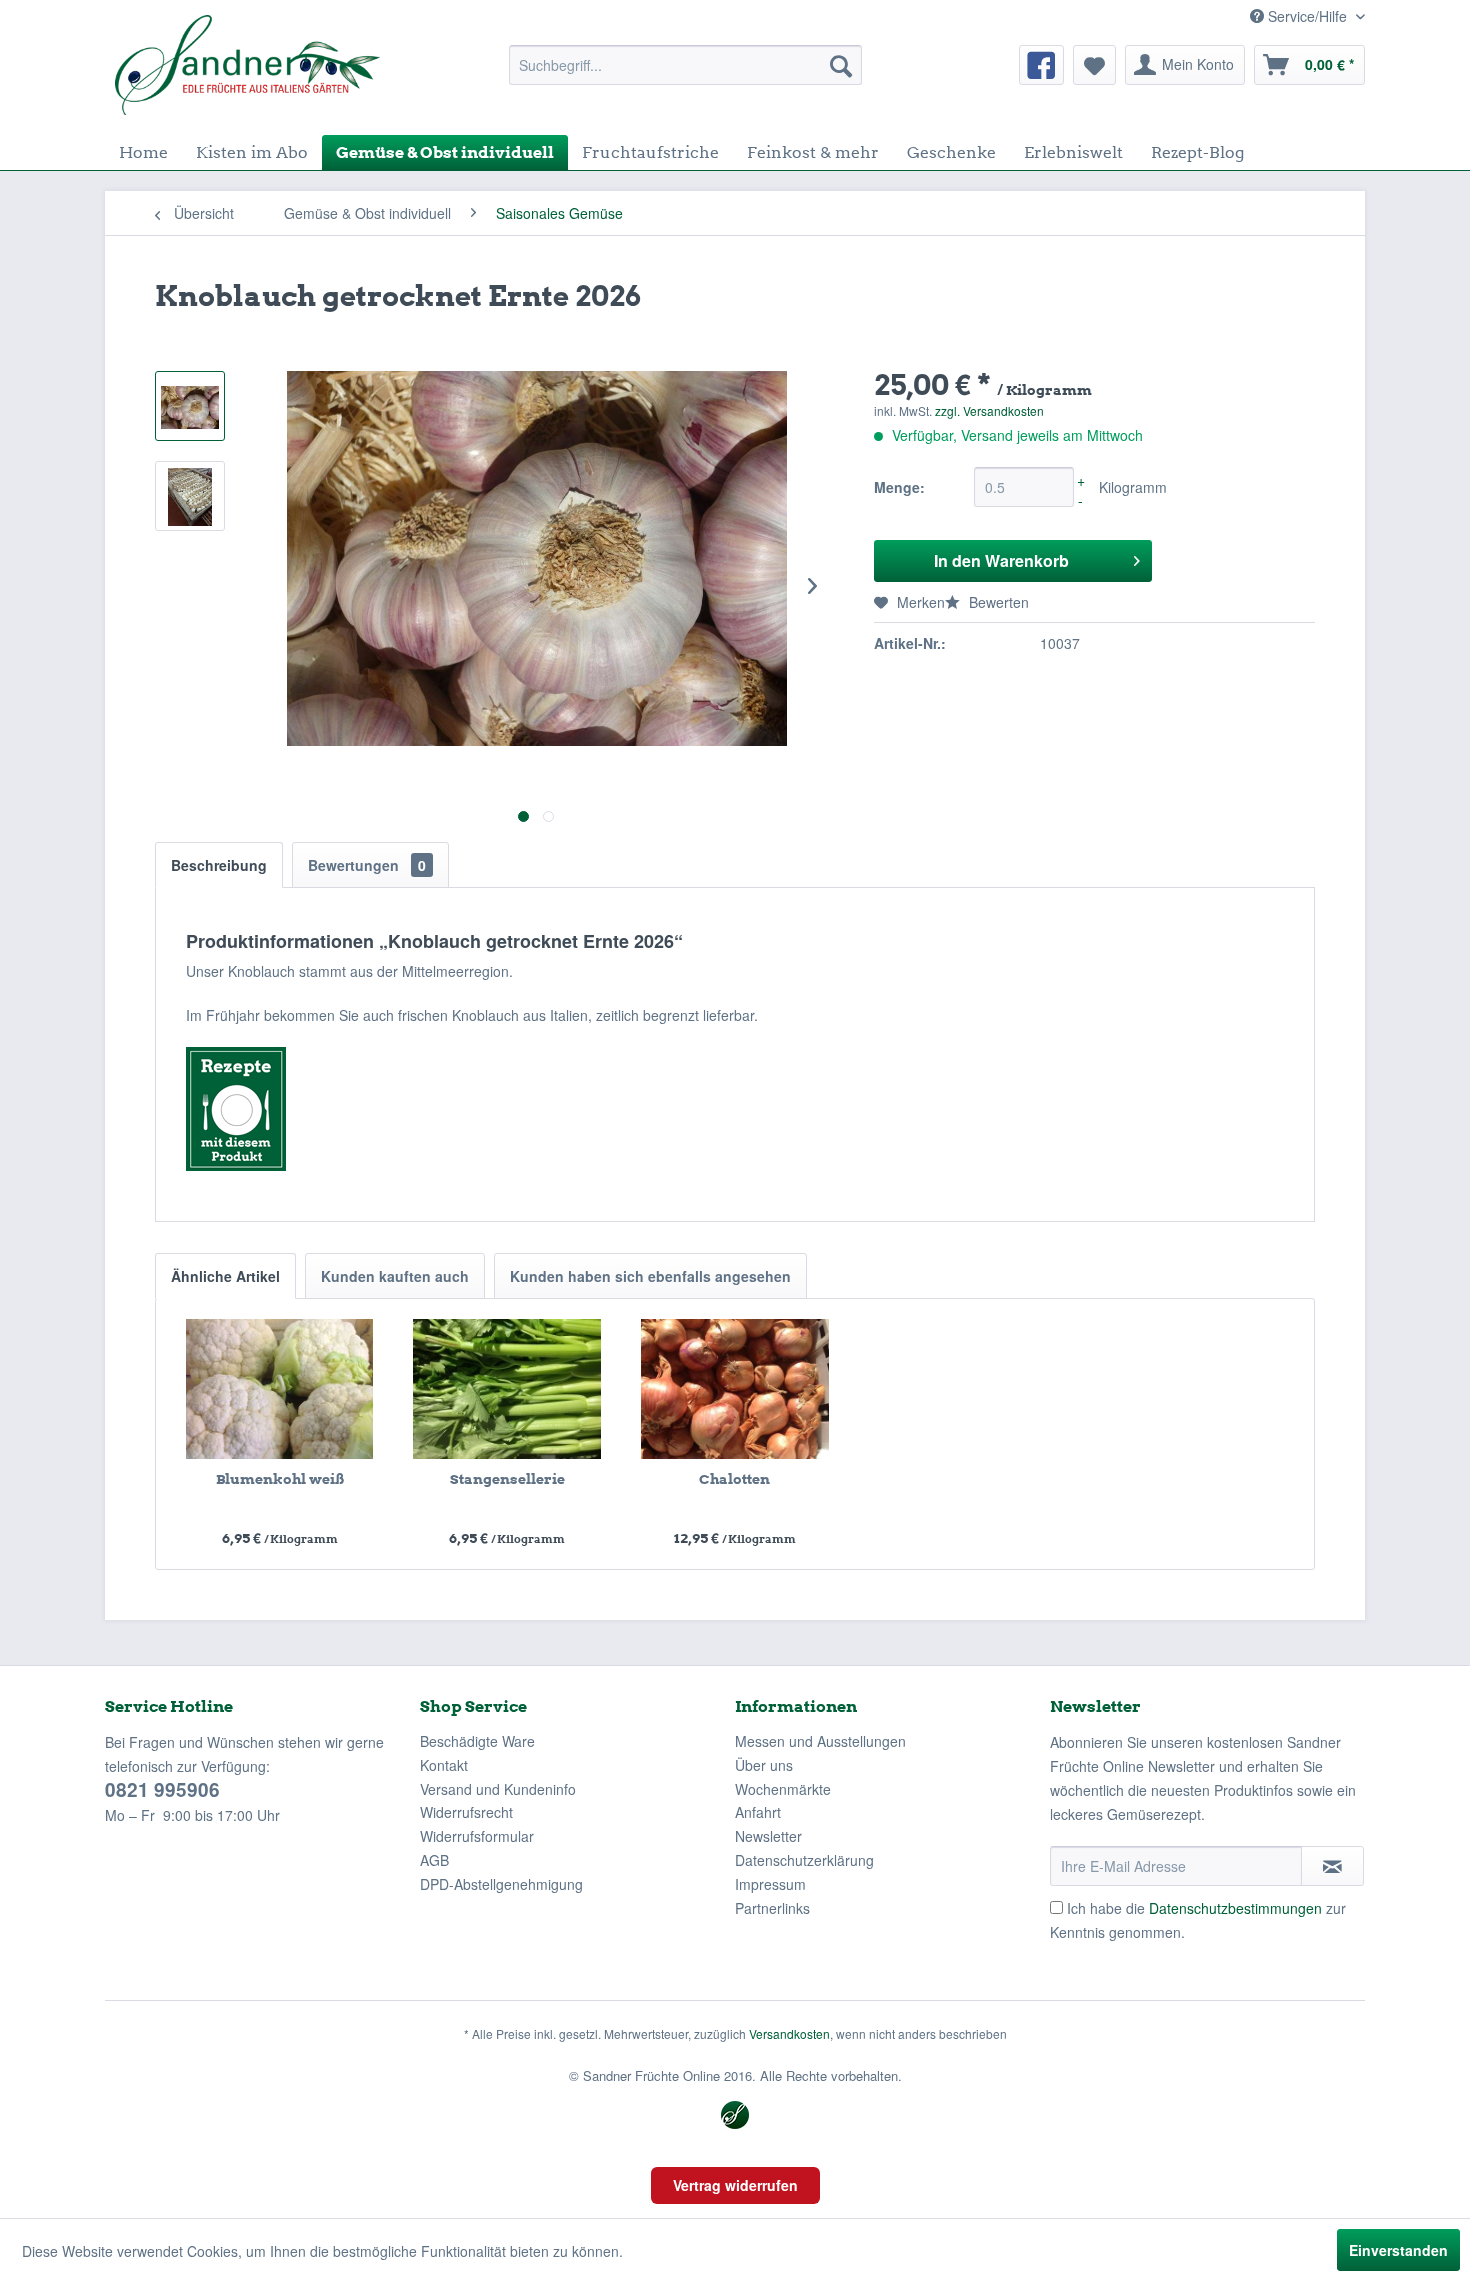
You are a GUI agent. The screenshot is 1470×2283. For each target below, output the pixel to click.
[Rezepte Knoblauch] (735, 1109)
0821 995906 (162, 1789)
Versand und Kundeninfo (498, 1789)
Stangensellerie (507, 1479)
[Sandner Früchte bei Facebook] (1041, 65)
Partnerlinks (772, 1908)
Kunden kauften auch (395, 1276)
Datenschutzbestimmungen (1235, 1908)
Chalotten (734, 1479)
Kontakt (444, 1765)
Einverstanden (1398, 2250)
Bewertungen (367, 865)
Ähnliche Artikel (225, 1276)
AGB (434, 1860)
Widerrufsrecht (466, 1812)
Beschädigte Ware (477, 1741)
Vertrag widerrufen (735, 2185)
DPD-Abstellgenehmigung (501, 1884)
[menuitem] (685, 65)
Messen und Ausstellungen (820, 1741)
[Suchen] (841, 65)
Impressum (770, 1884)
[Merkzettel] (1094, 65)
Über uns (764, 1765)
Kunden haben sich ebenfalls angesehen (650, 1276)
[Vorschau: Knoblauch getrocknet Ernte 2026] (190, 406)
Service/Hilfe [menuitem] (1307, 16)
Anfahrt (758, 1812)
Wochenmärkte (783, 1789)
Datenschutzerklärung (804, 1860)
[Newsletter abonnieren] (1332, 1866)
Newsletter (768, 1836)
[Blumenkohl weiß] (280, 1389)
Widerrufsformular (477, 1836)
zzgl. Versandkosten (989, 410)
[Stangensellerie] (508, 1389)
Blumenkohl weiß (280, 1479)
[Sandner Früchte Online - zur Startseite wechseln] (247, 65)
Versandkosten (789, 2033)
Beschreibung (219, 865)
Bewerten (997, 602)
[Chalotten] (735, 1389)
